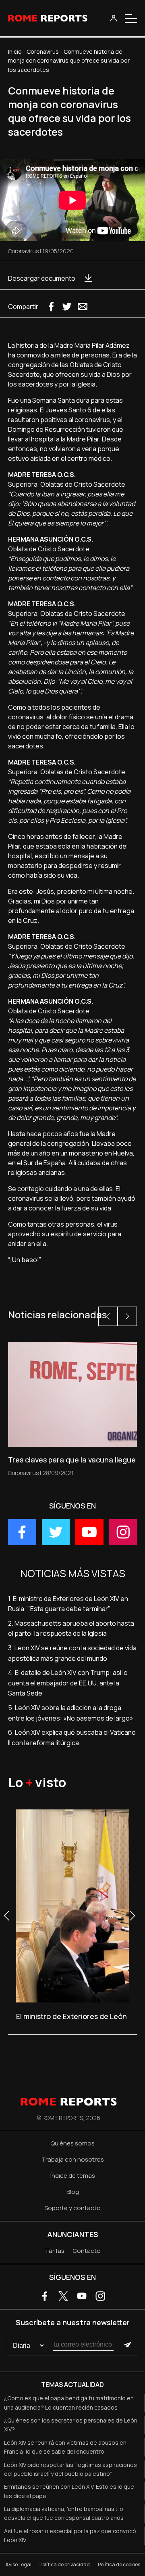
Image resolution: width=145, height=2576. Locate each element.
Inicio (15, 51)
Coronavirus (43, 51)
